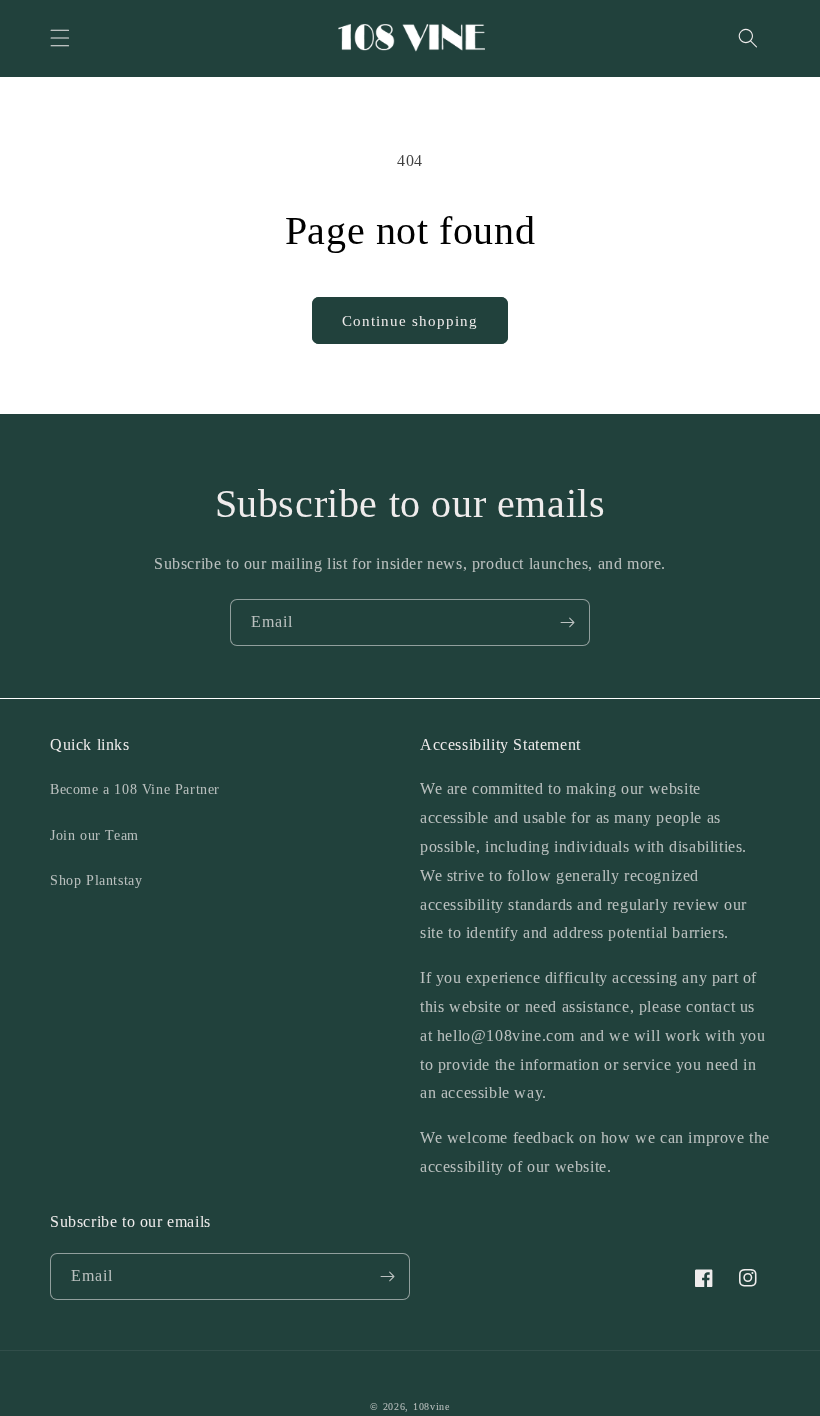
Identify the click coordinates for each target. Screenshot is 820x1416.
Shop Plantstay (96, 880)
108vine (431, 1406)
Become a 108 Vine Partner (135, 789)
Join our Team (94, 835)
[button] (60, 38)
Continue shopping (410, 321)
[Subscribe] (567, 622)
